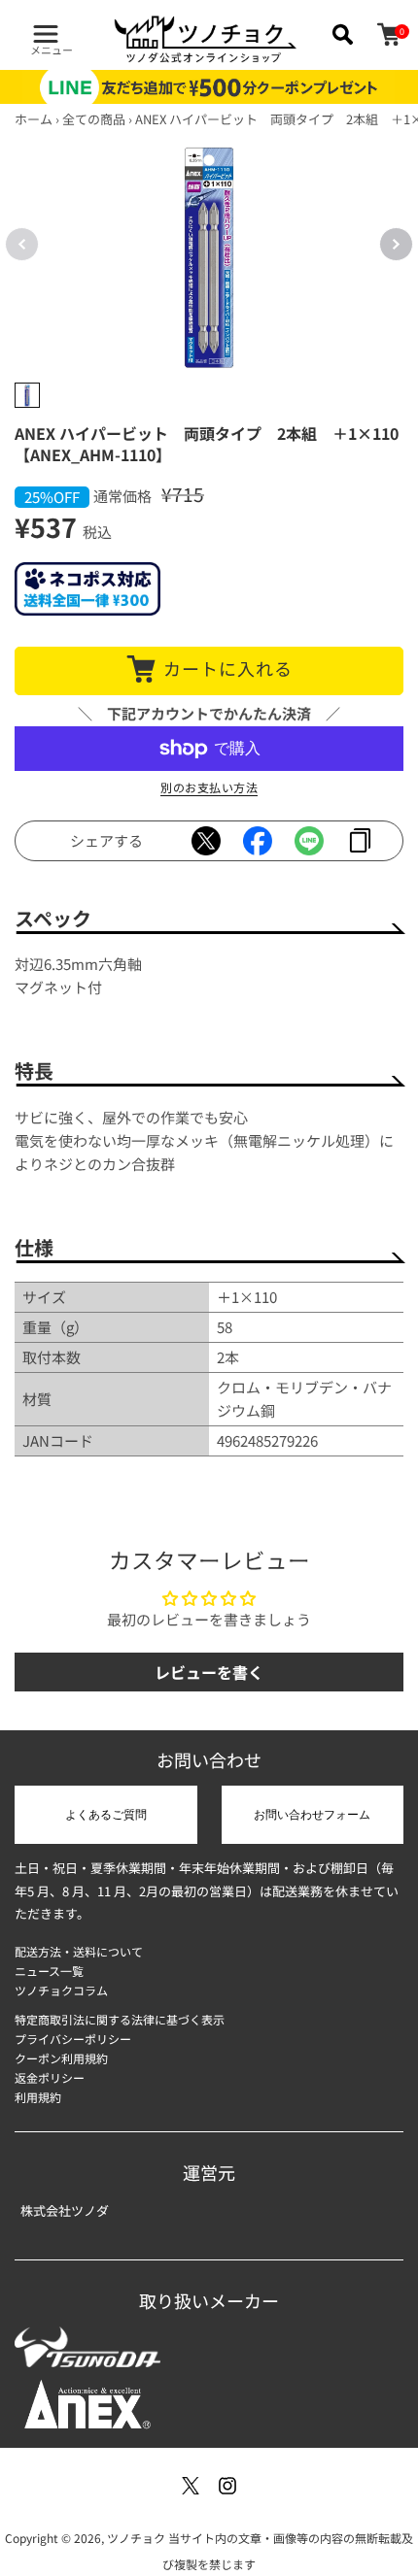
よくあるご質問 (106, 1815)
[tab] (27, 395)
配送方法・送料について (79, 1951)
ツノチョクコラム (61, 1990)
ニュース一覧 (49, 1971)
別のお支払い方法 (209, 787)
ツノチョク (136, 2538)
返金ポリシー (50, 2077)
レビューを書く (209, 1672)
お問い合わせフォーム (312, 1815)
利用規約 (38, 2097)
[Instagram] (227, 2486)
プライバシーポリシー (73, 2039)
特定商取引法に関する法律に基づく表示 (120, 2019)
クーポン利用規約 (61, 2058)
